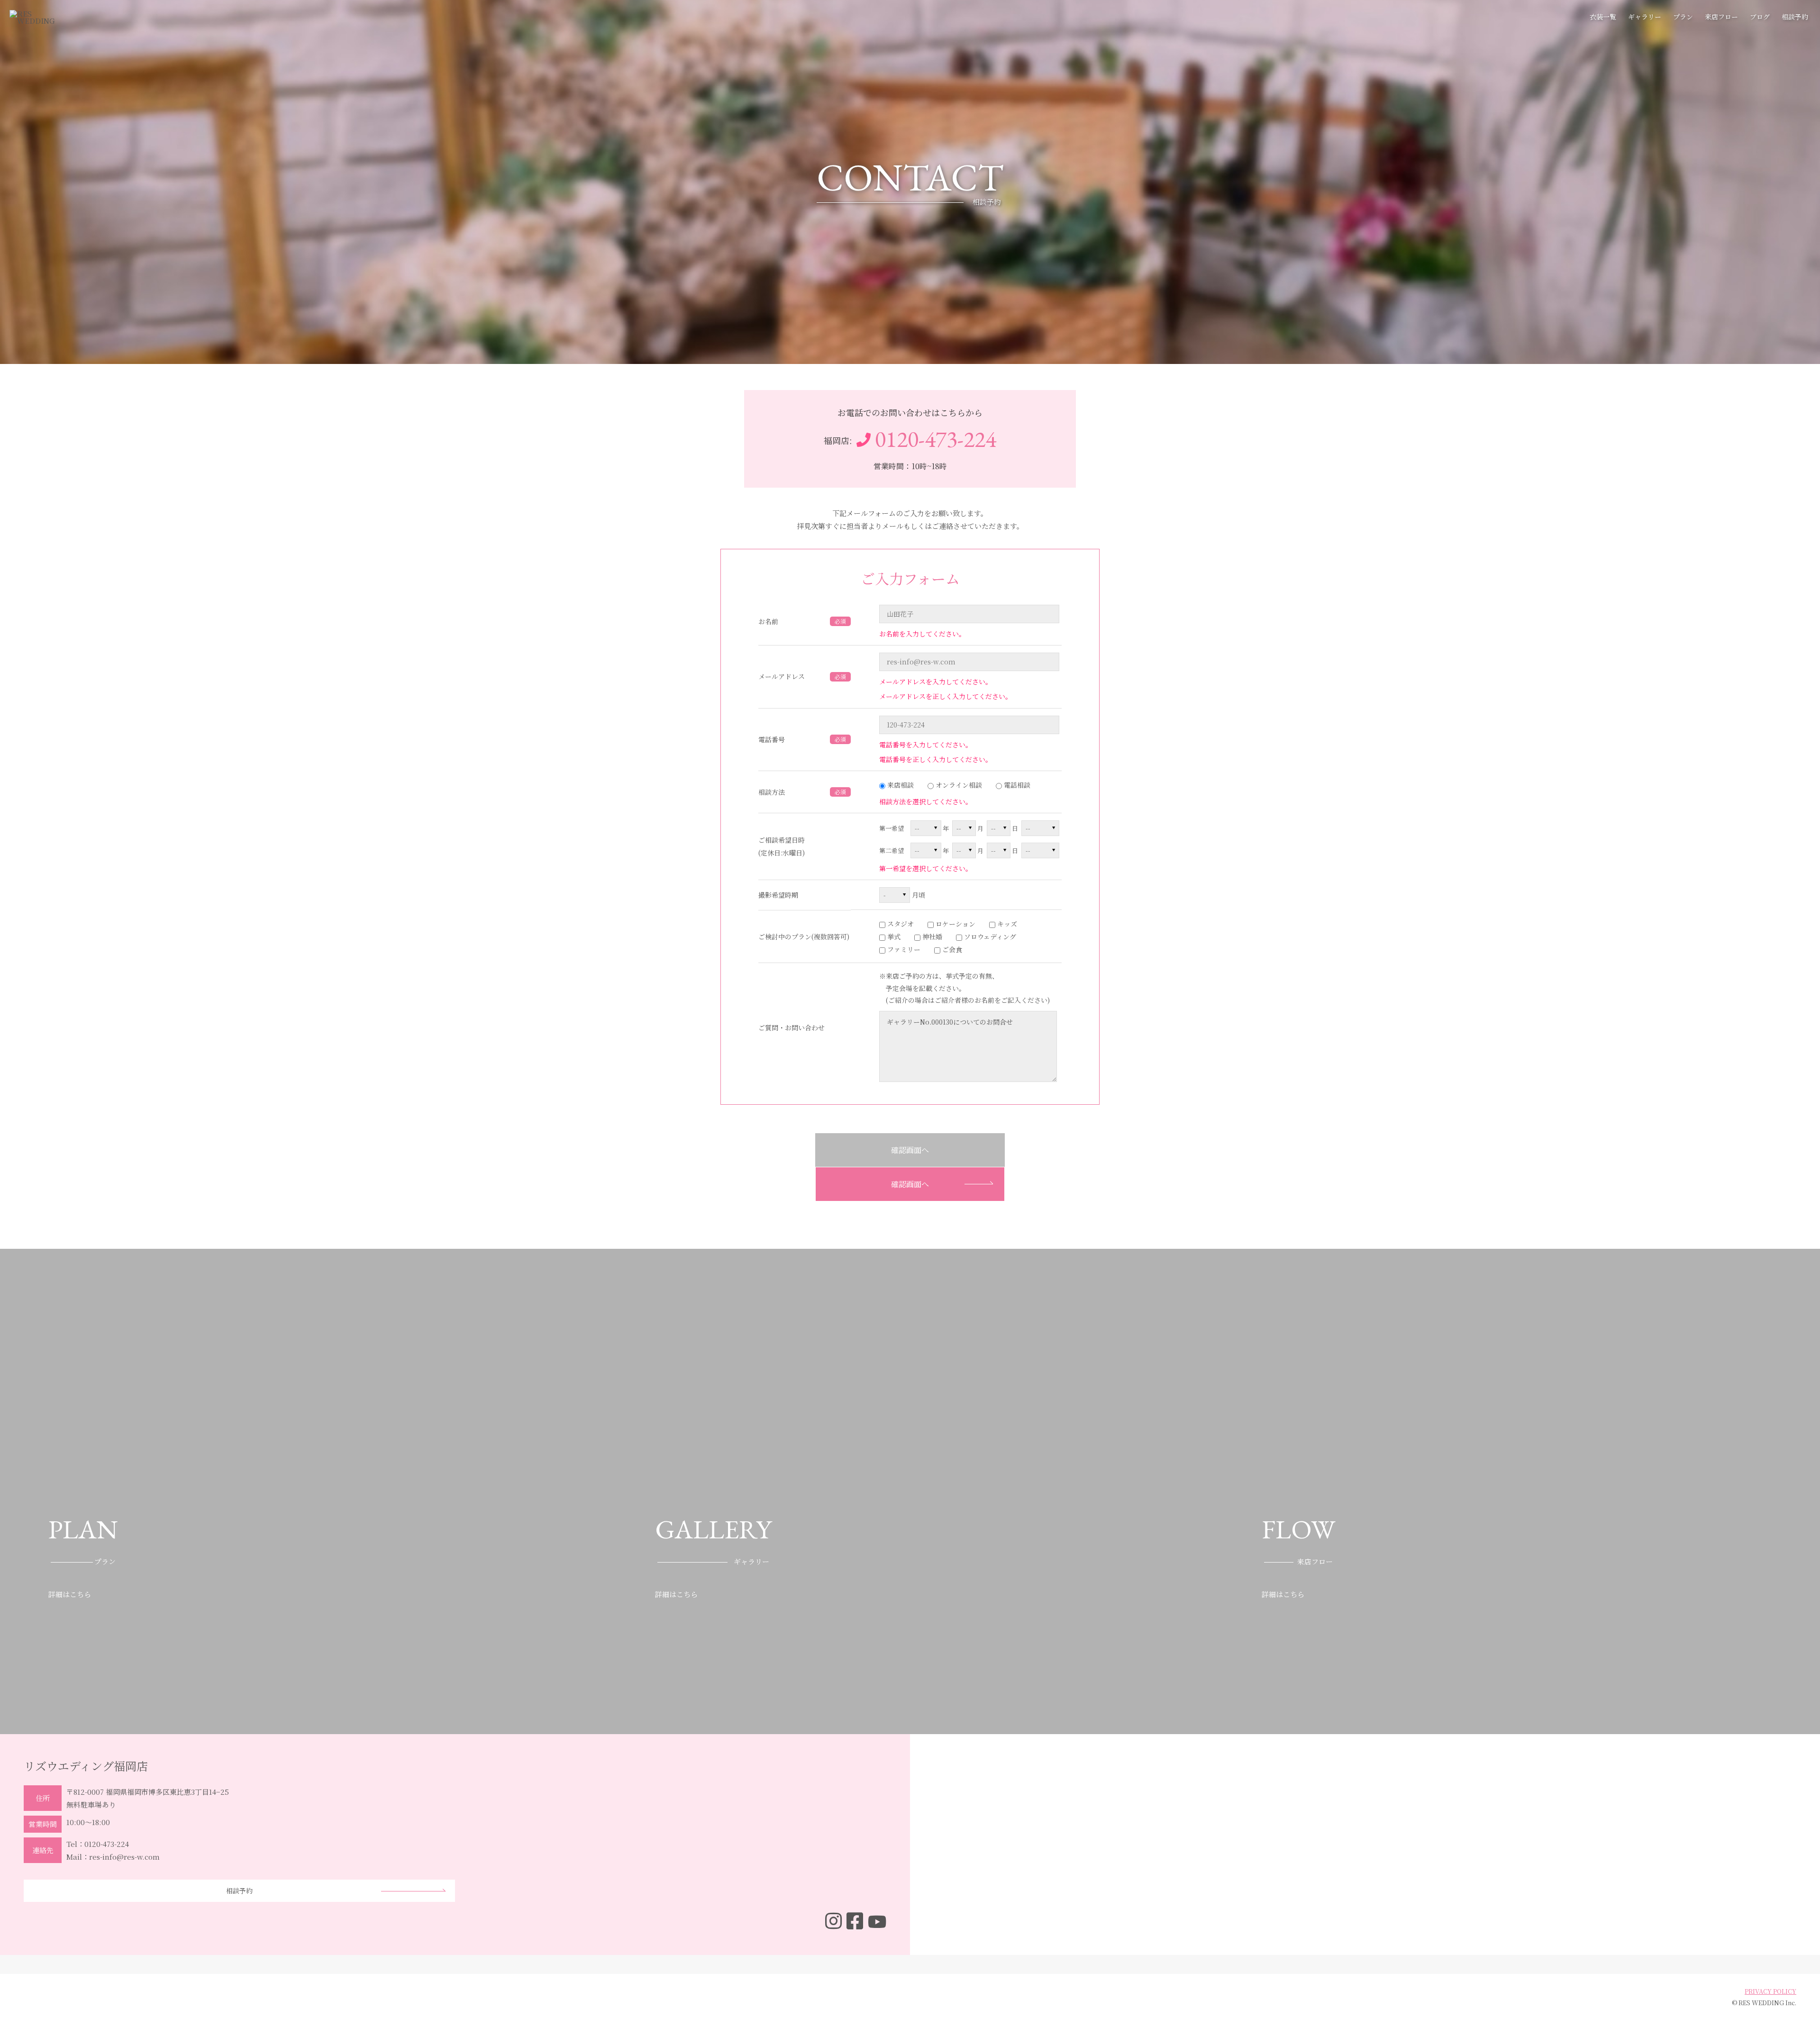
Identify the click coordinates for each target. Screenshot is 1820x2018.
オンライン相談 (958, 785)
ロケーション (955, 924)
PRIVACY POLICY (1770, 1991)
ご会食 (951, 949)
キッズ (1006, 924)
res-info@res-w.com (124, 1857)
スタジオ (900, 924)
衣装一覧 (1603, 17)
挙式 (893, 936)
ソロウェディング (989, 936)
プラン (1683, 17)
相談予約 (1795, 17)
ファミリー (903, 949)
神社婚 (931, 936)
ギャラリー (1645, 17)
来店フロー (1721, 17)
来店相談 (900, 785)
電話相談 (1016, 785)
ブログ (1760, 17)
